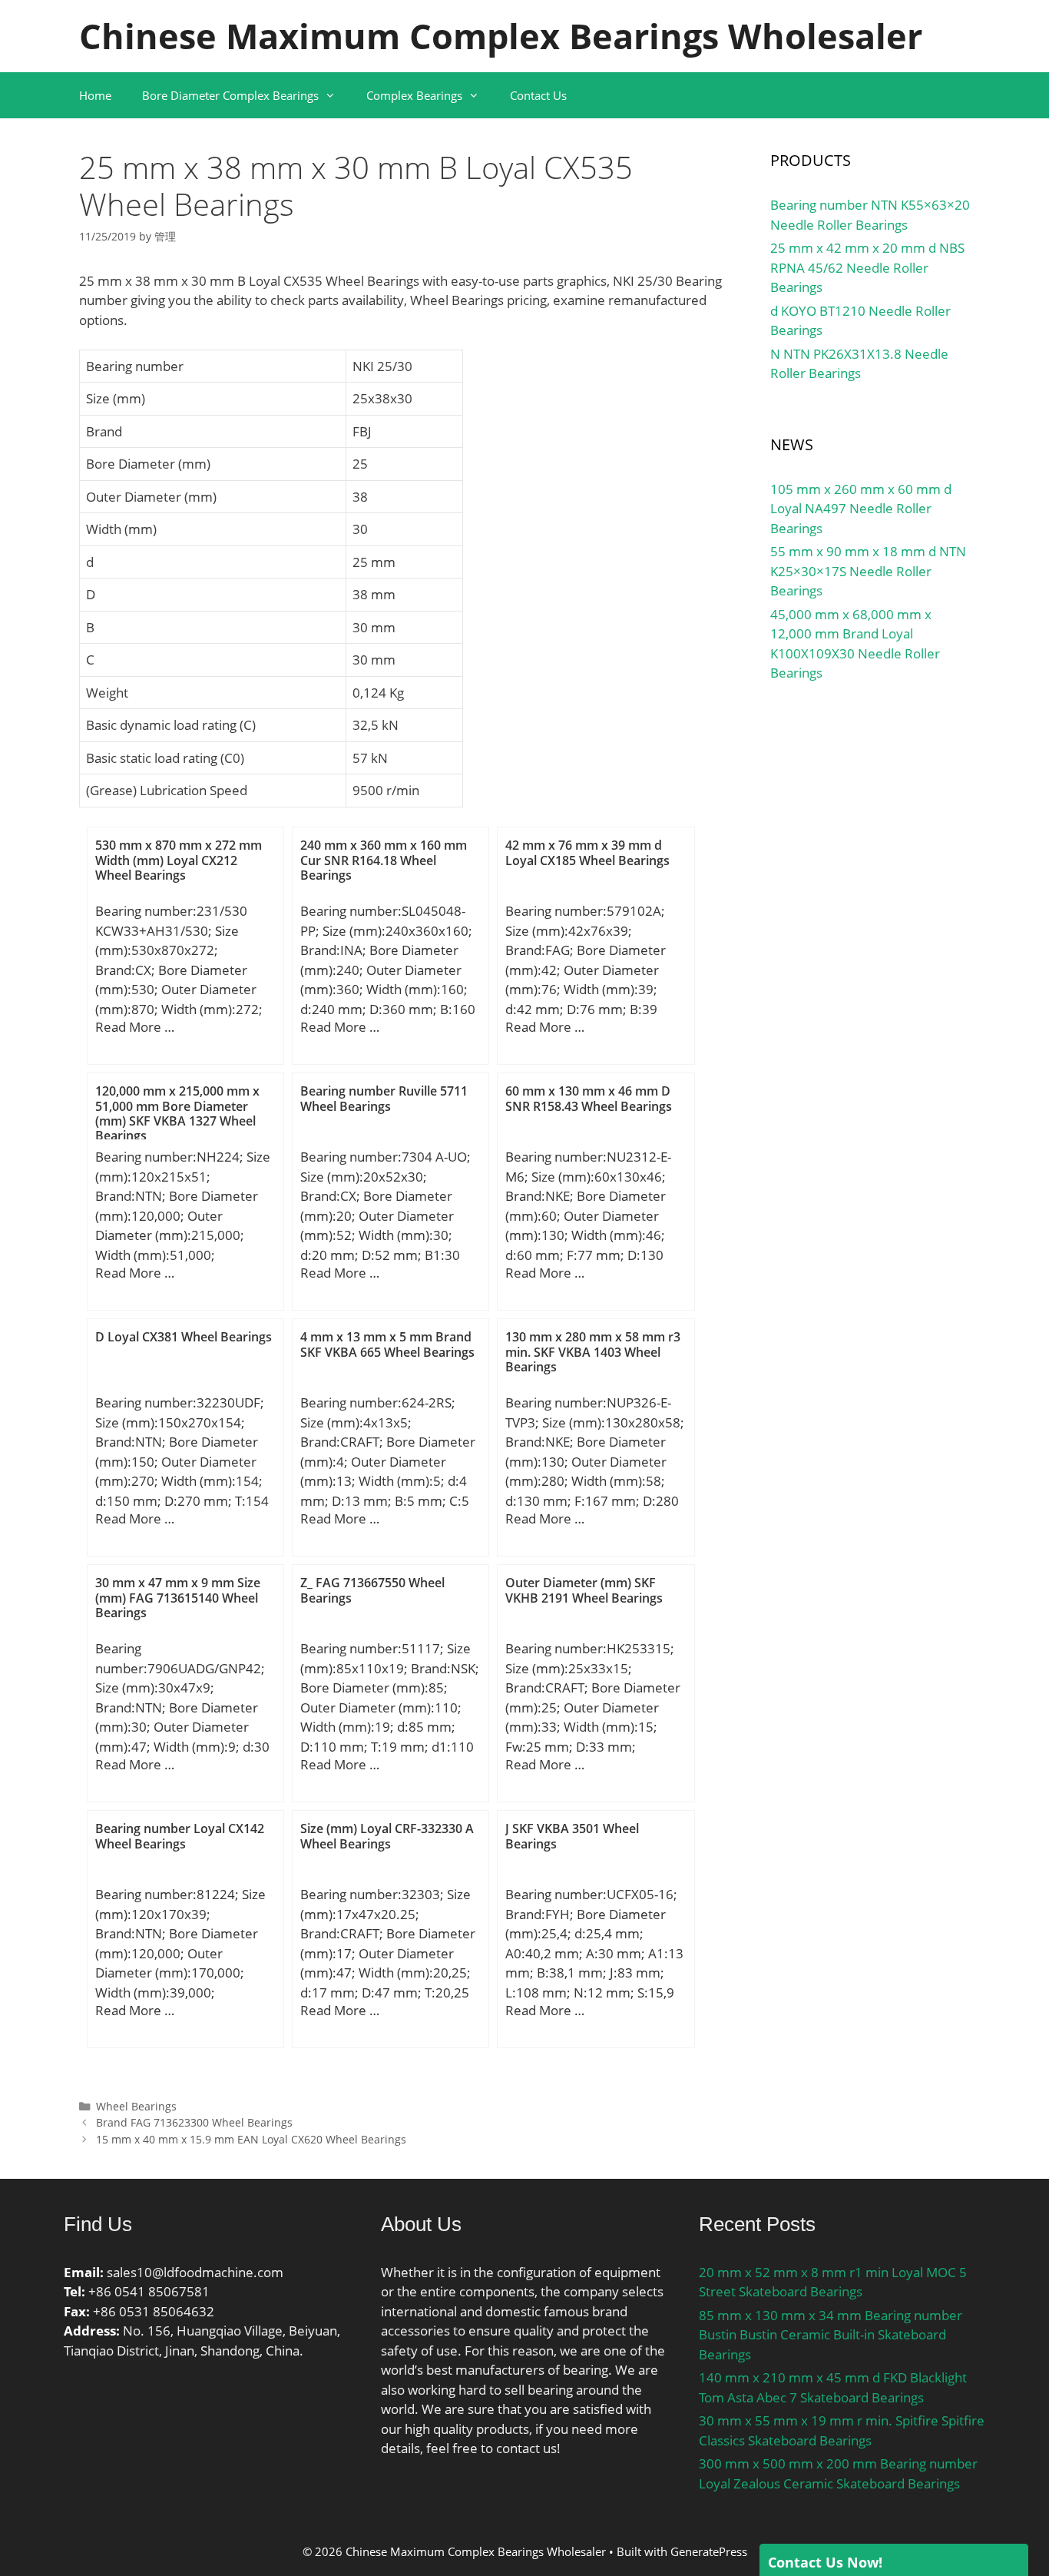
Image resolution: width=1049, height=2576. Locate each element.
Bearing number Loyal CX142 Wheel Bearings (180, 1836)
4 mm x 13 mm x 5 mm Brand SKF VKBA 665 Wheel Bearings (387, 1344)
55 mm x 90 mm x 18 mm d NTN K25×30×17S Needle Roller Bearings (868, 571)
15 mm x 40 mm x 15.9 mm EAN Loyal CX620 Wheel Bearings (251, 2139)
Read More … (135, 1027)
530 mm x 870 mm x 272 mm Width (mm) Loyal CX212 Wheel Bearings (179, 860)
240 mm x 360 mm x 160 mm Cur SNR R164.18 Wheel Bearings (384, 860)
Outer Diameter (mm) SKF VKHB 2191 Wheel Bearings (584, 1590)
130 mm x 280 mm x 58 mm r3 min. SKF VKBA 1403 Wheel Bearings (593, 1351)
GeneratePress (709, 2551)
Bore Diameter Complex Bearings (230, 95)
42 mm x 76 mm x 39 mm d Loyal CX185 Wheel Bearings (587, 852)
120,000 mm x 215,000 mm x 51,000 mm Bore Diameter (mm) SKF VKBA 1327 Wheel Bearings (177, 1113)
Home (95, 95)
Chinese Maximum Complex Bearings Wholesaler (501, 36)
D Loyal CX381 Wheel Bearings (184, 1337)
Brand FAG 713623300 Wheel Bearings (194, 2122)
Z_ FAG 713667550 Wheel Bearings (372, 1590)
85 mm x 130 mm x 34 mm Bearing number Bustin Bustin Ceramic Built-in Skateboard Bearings (831, 2335)
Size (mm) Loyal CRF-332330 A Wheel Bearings (387, 1836)
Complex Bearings (414, 95)
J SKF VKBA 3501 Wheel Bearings (572, 1836)
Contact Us (538, 95)
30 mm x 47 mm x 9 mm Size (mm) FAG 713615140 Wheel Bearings (178, 1597)
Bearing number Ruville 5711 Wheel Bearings (384, 1098)
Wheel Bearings (136, 2106)
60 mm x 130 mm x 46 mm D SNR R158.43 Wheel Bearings (589, 1098)
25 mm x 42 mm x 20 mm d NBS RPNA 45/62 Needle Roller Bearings (867, 267)
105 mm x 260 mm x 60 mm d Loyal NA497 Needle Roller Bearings (861, 509)
